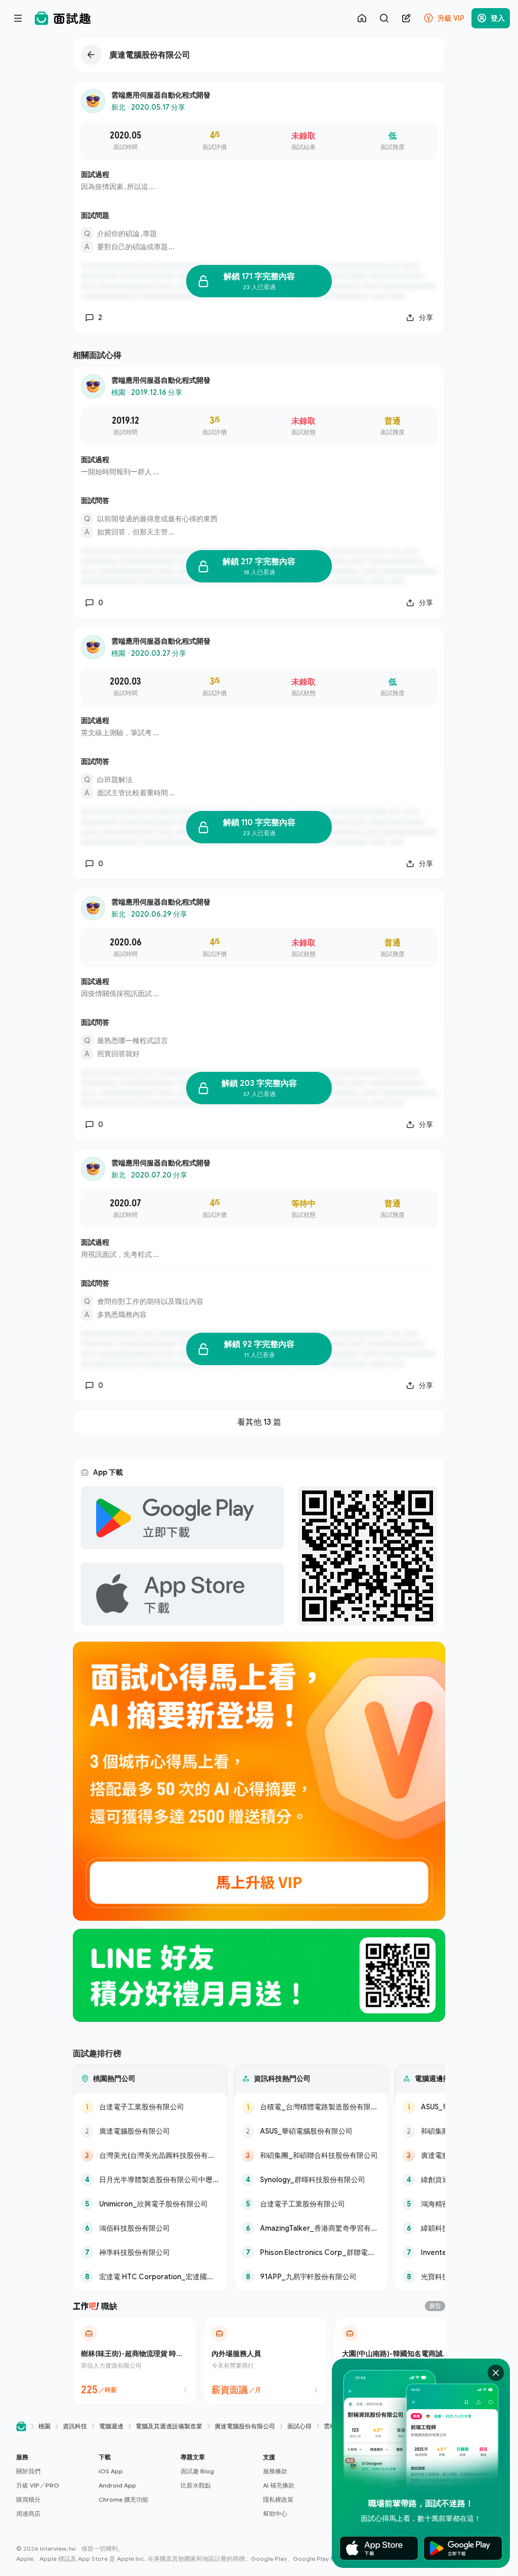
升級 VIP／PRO (38, 2485)
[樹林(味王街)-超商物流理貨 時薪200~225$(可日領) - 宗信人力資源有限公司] (135, 2361)
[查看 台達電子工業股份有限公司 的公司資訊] (150, 2107)
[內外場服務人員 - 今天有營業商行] (266, 2361)
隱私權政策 (278, 2499)
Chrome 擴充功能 (123, 2499)
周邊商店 (28, 2514)
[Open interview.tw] (21, 2427)
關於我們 (28, 2471)
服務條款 (275, 2471)
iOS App (111, 2471)
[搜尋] (384, 18)
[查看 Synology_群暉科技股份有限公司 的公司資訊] (311, 2180)
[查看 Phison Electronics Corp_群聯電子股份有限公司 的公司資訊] (311, 2252)
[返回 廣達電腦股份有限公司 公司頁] (259, 55)
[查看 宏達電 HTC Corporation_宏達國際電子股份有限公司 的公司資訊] (150, 2277)
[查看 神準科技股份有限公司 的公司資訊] (150, 2252)
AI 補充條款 (279, 2485)
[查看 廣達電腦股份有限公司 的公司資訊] (150, 2131)
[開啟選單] (18, 18)
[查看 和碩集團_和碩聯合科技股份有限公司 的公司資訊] (311, 2155)
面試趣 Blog (197, 2471)
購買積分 (28, 2499)
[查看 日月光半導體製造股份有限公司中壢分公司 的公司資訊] (150, 2180)
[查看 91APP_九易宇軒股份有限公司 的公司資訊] (311, 2277)
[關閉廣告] (496, 2373)
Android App (117, 2485)
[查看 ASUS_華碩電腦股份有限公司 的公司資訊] (311, 2131)
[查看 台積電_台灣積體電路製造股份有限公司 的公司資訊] (311, 2107)
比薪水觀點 (196, 2485)
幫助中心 (275, 2514)
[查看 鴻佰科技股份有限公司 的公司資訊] (150, 2228)
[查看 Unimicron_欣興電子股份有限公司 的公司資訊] (150, 2204)
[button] (53, 2485)
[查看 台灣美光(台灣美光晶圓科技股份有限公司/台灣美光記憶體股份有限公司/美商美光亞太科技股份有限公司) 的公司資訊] (150, 2155)
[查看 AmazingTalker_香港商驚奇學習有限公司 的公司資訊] (311, 2228)
